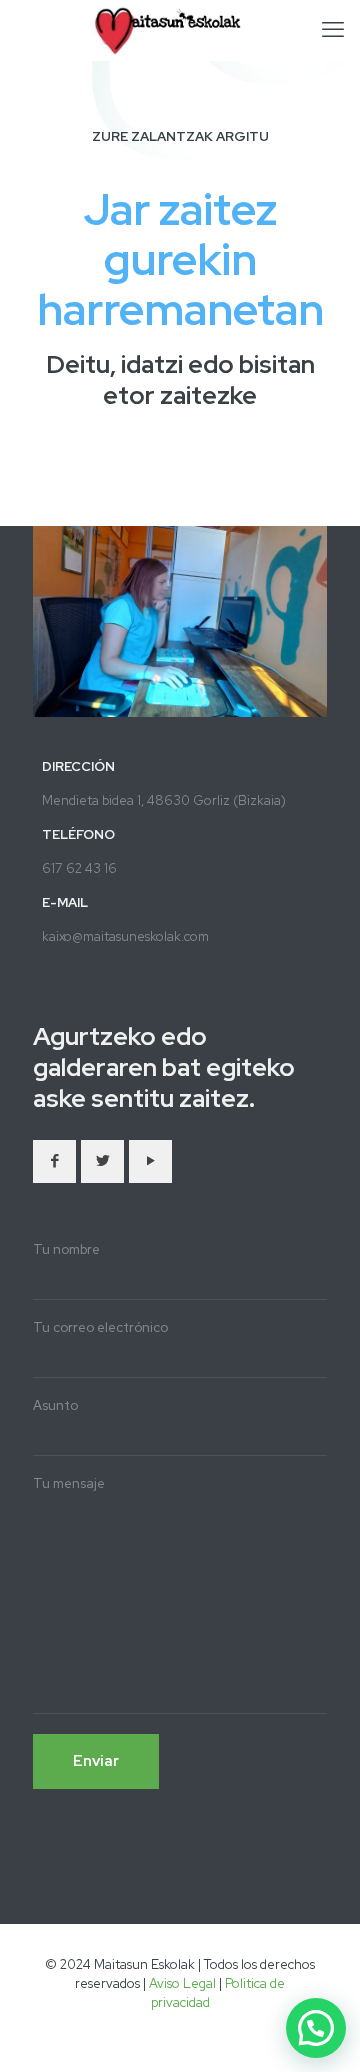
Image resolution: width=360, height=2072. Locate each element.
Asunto (55, 1405)
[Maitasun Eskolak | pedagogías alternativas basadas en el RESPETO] (180, 30)
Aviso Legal (182, 1983)
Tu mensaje (69, 1483)
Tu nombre (66, 1249)
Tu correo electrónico (100, 1327)
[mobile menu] (333, 30)
